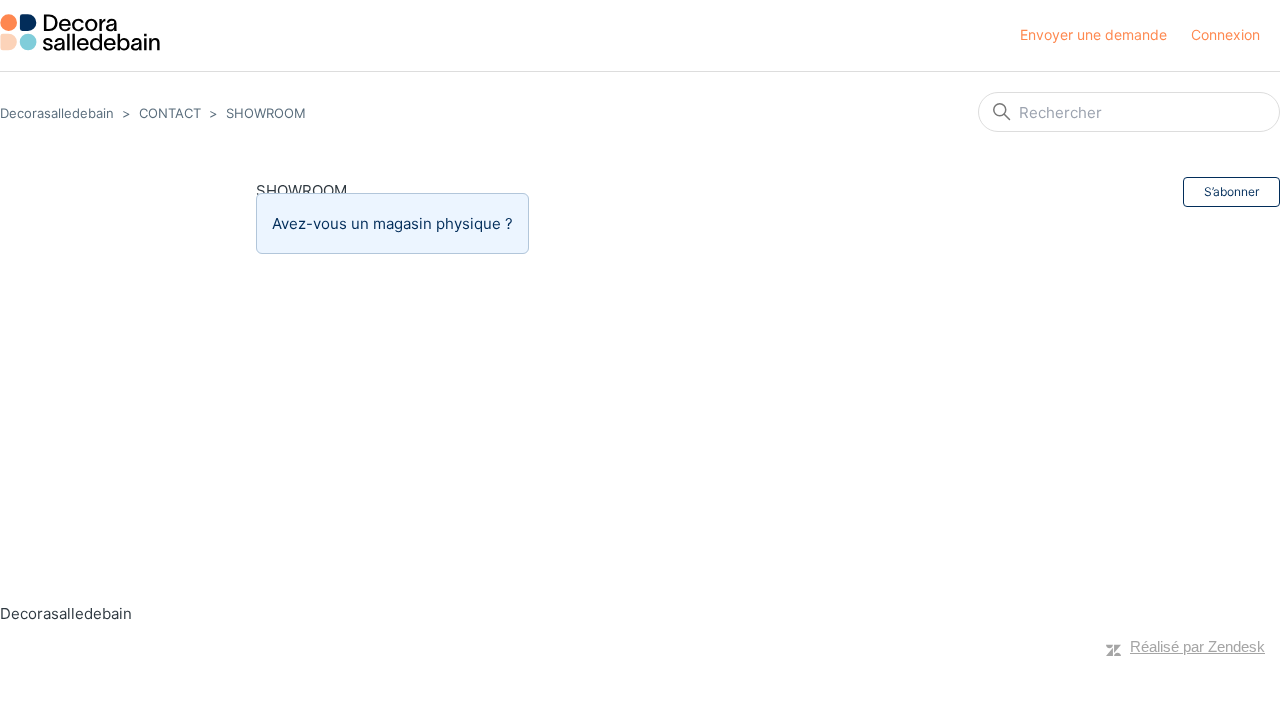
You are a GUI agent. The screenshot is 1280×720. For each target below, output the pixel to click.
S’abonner (1231, 191)
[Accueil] (80, 32)
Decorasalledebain (57, 113)
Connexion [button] (1225, 34)
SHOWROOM (266, 113)
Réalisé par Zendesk (1197, 646)
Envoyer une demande (1093, 34)
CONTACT (170, 113)
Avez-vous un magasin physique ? (392, 223)
